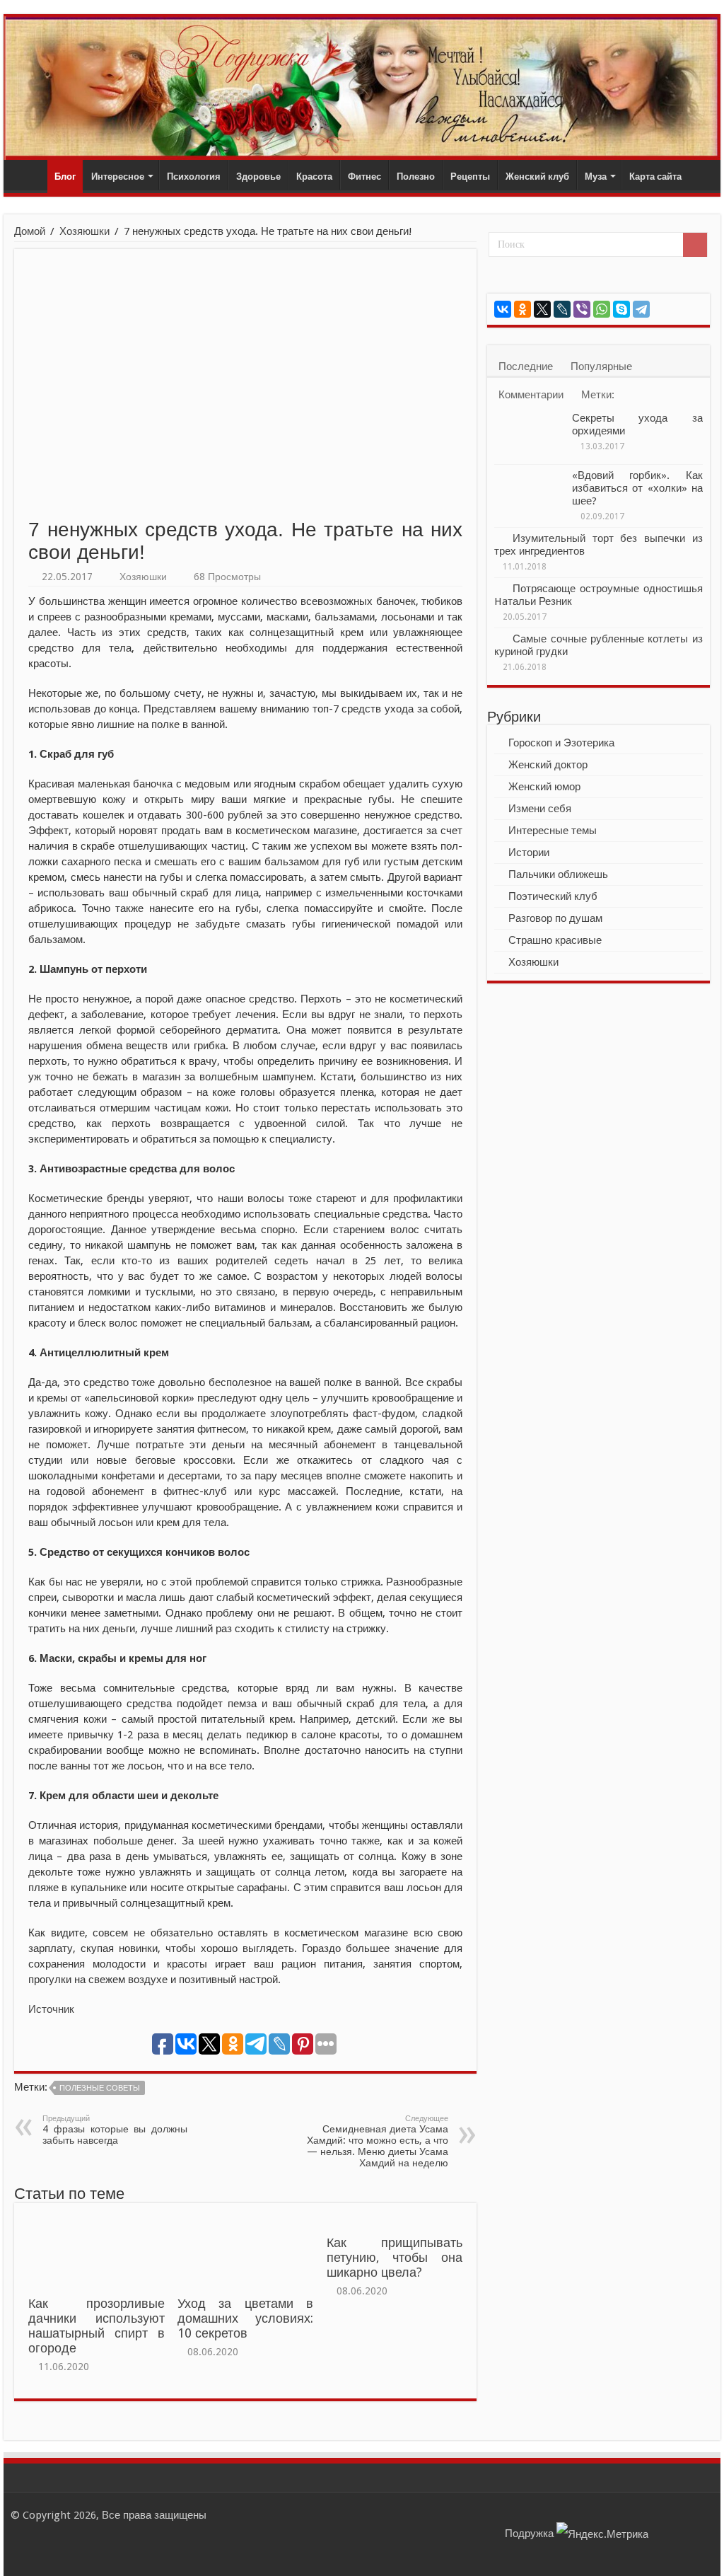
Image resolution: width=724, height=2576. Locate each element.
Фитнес (364, 177)
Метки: (598, 395)
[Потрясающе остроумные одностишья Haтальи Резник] (500, 588)
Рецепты (470, 177)
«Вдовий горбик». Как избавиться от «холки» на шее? (637, 488)
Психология (194, 177)
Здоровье (258, 177)
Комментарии (531, 395)
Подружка (529, 2534)
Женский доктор (548, 765)
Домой (30, 231)
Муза (596, 177)
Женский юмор (544, 787)
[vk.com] (487, 2515)
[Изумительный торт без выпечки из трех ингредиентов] (500, 538)
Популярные (601, 366)
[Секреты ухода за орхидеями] (530, 436)
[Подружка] (362, 88)
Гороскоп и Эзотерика (561, 743)
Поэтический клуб (553, 896)
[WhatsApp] (602, 309)
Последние (526, 366)
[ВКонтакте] (503, 309)
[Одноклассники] (522, 309)
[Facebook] (474, 2515)
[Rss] (461, 2515)
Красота (314, 177)
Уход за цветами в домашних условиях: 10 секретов (245, 2318)
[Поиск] (695, 245)
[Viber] (582, 309)
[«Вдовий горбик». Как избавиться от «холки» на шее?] (530, 493)
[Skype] (621, 309)
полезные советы (100, 2088)
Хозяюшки (84, 231)
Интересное (118, 177)
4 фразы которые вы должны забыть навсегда (115, 2130)
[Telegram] (641, 309)
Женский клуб (537, 177)
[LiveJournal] (562, 309)
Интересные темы (553, 831)
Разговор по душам (555, 918)
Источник (51, 2009)
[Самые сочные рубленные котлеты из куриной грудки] (500, 638)
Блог (65, 177)
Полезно (416, 177)
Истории (529, 853)
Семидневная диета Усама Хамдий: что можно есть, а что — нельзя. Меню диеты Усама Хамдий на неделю (378, 2141)
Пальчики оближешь (558, 874)
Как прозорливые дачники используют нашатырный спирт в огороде (96, 2326)
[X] (542, 309)
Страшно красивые (555, 940)
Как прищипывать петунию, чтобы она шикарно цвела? (395, 2258)
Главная (29, 175)
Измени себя (540, 809)
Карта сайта (655, 177)
